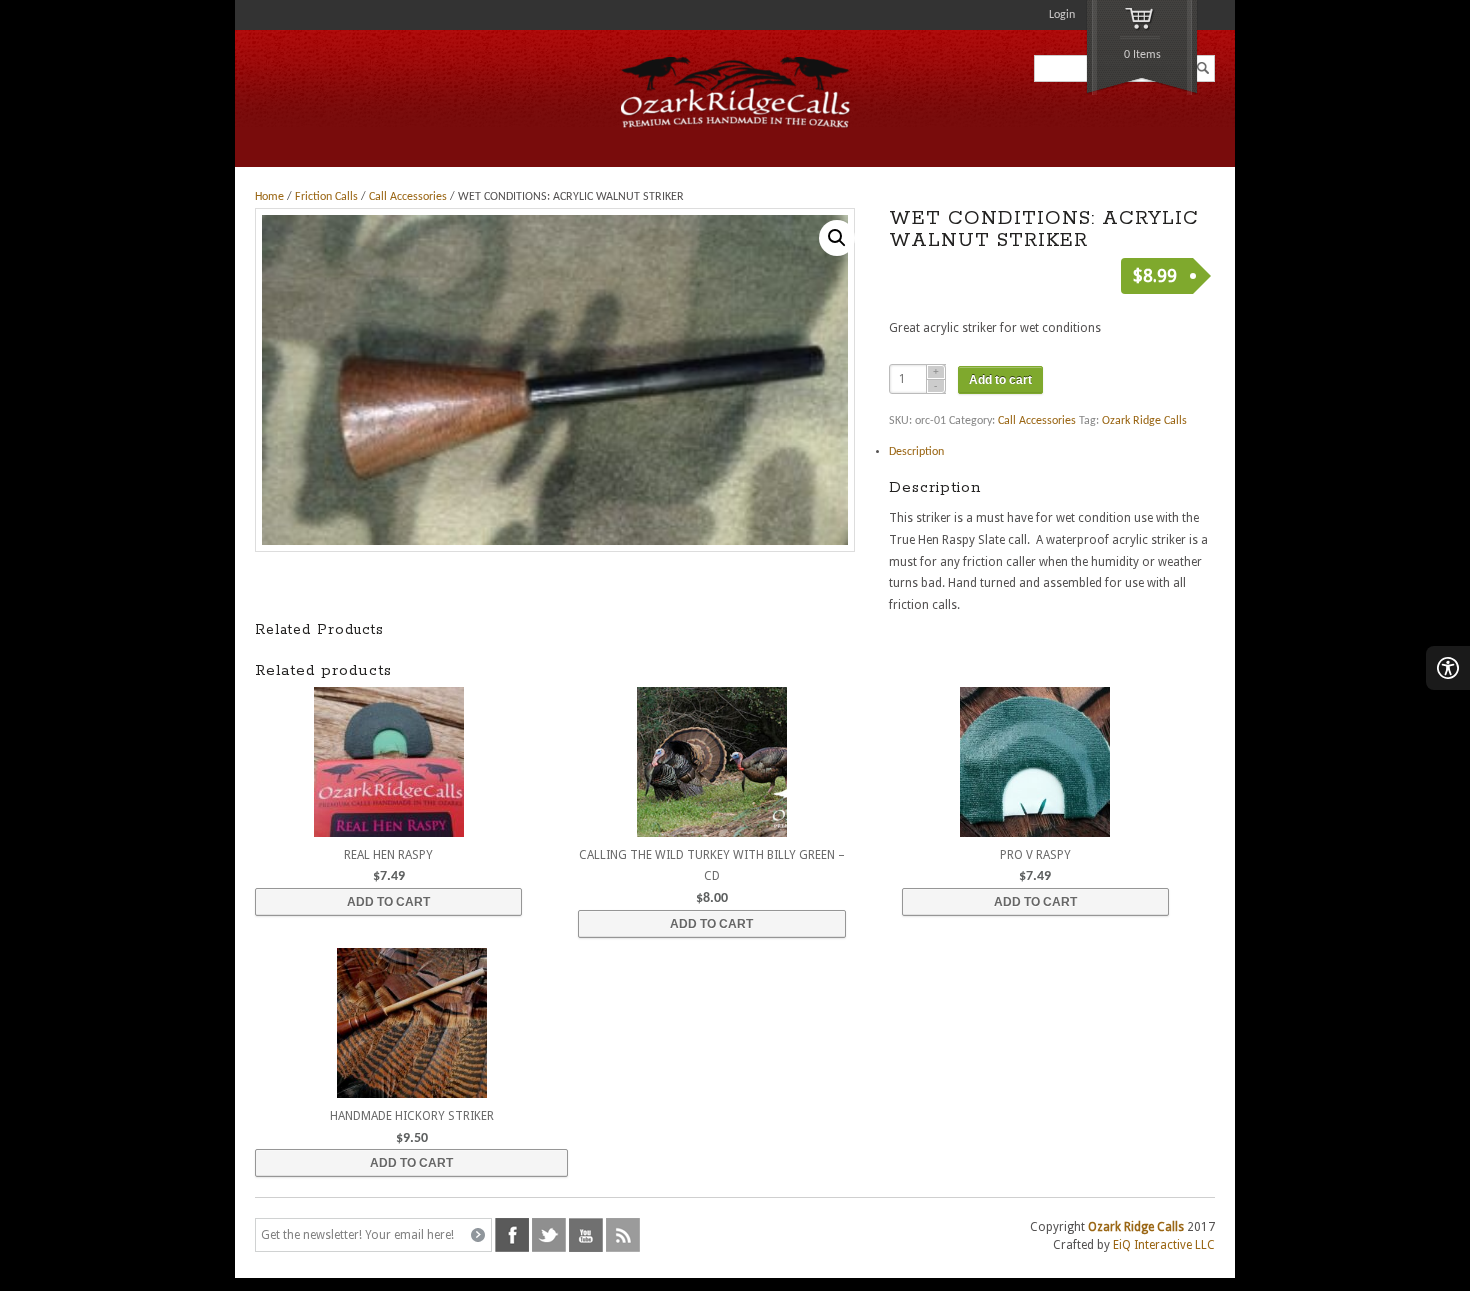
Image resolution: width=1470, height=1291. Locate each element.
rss (623, 1235)
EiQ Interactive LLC (1164, 1245)
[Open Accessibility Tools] (1448, 668)
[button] (837, 238)
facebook (512, 1235)
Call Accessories (408, 197)
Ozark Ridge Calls (1144, 421)
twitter (549, 1235)
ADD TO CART (388, 902)
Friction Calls (326, 197)
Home (269, 197)
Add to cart (1000, 380)
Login (1062, 15)
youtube (586, 1235)
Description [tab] (916, 452)
